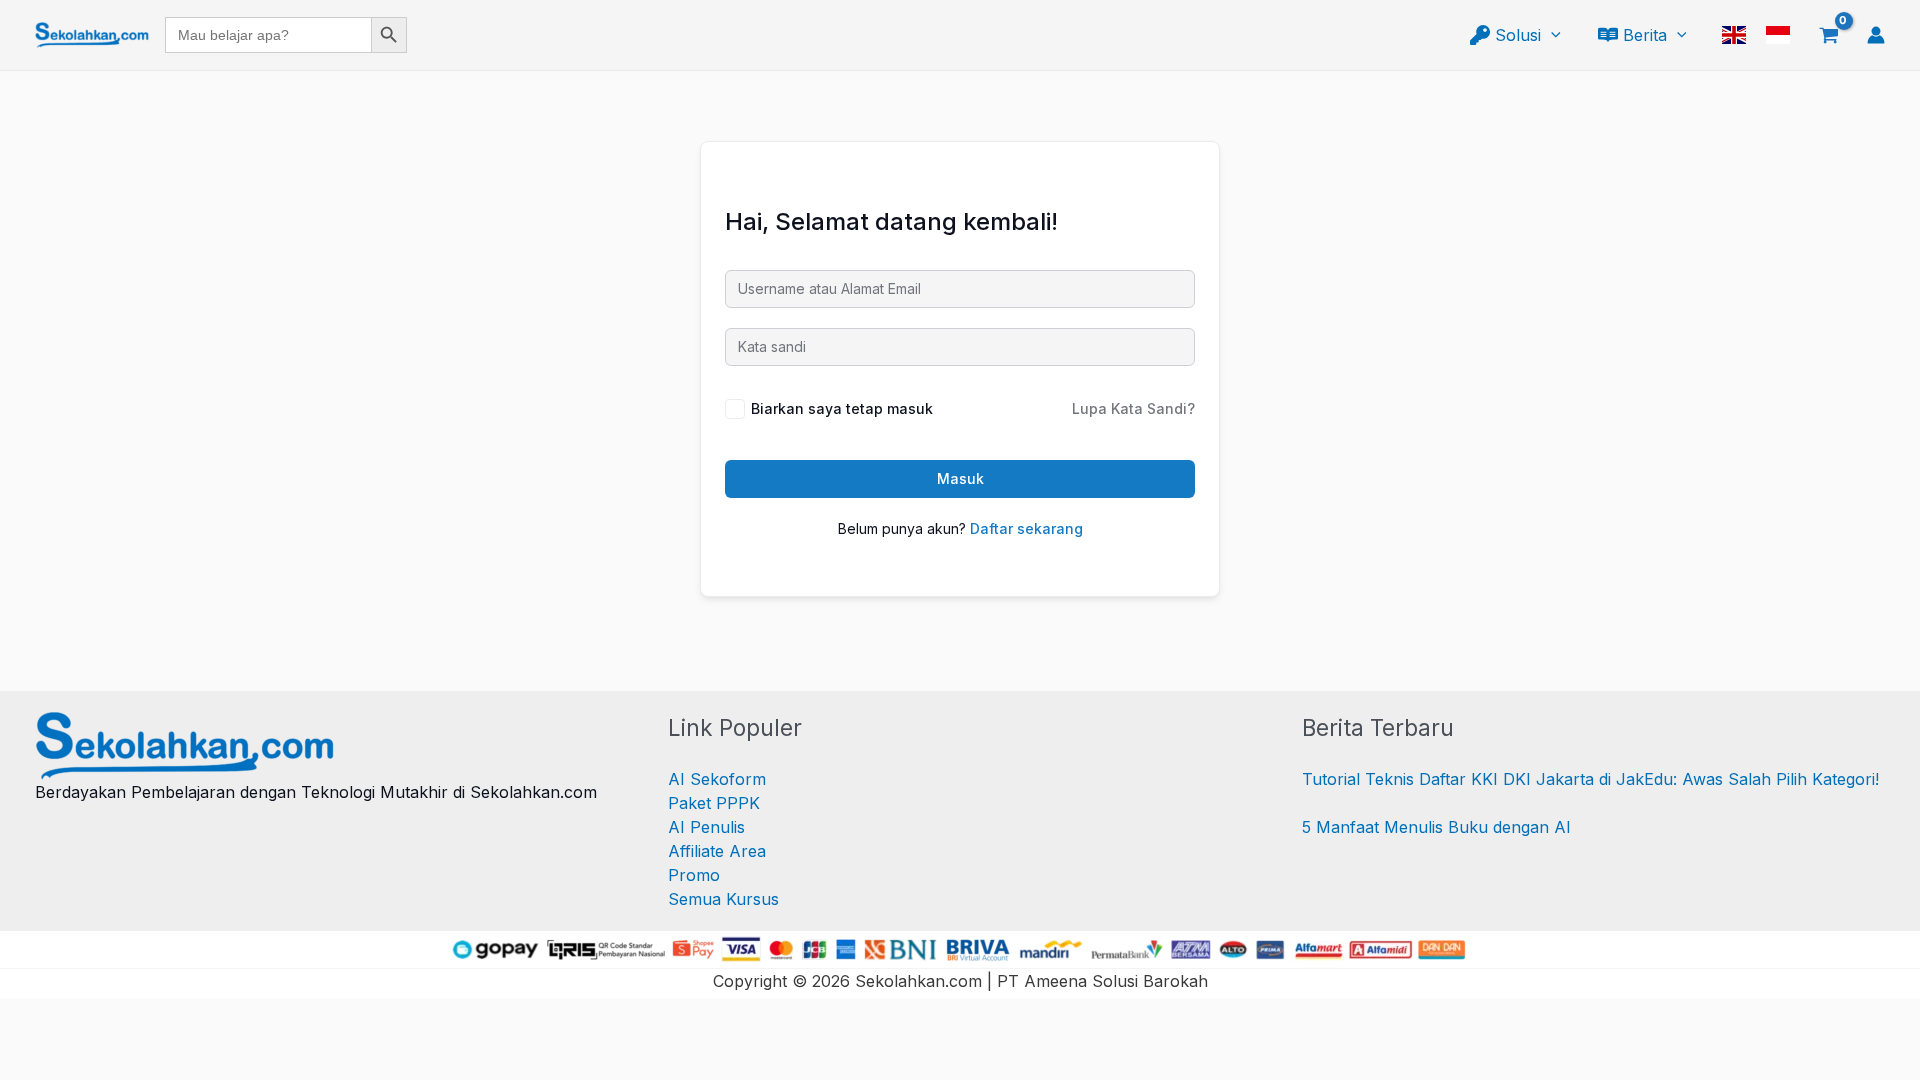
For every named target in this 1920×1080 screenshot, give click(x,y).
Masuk (960, 478)
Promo (694, 875)
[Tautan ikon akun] (1876, 35)
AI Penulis (706, 827)
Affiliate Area (717, 851)
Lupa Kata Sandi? (1133, 408)
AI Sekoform (717, 779)
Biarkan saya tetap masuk (842, 408)
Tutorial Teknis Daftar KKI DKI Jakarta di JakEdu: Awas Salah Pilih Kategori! (1590, 779)
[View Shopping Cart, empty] (1828, 35)
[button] (1551, 35)
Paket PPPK (714, 803)
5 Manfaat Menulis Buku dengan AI (1436, 827)
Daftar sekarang (1026, 528)
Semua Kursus (723, 899)
